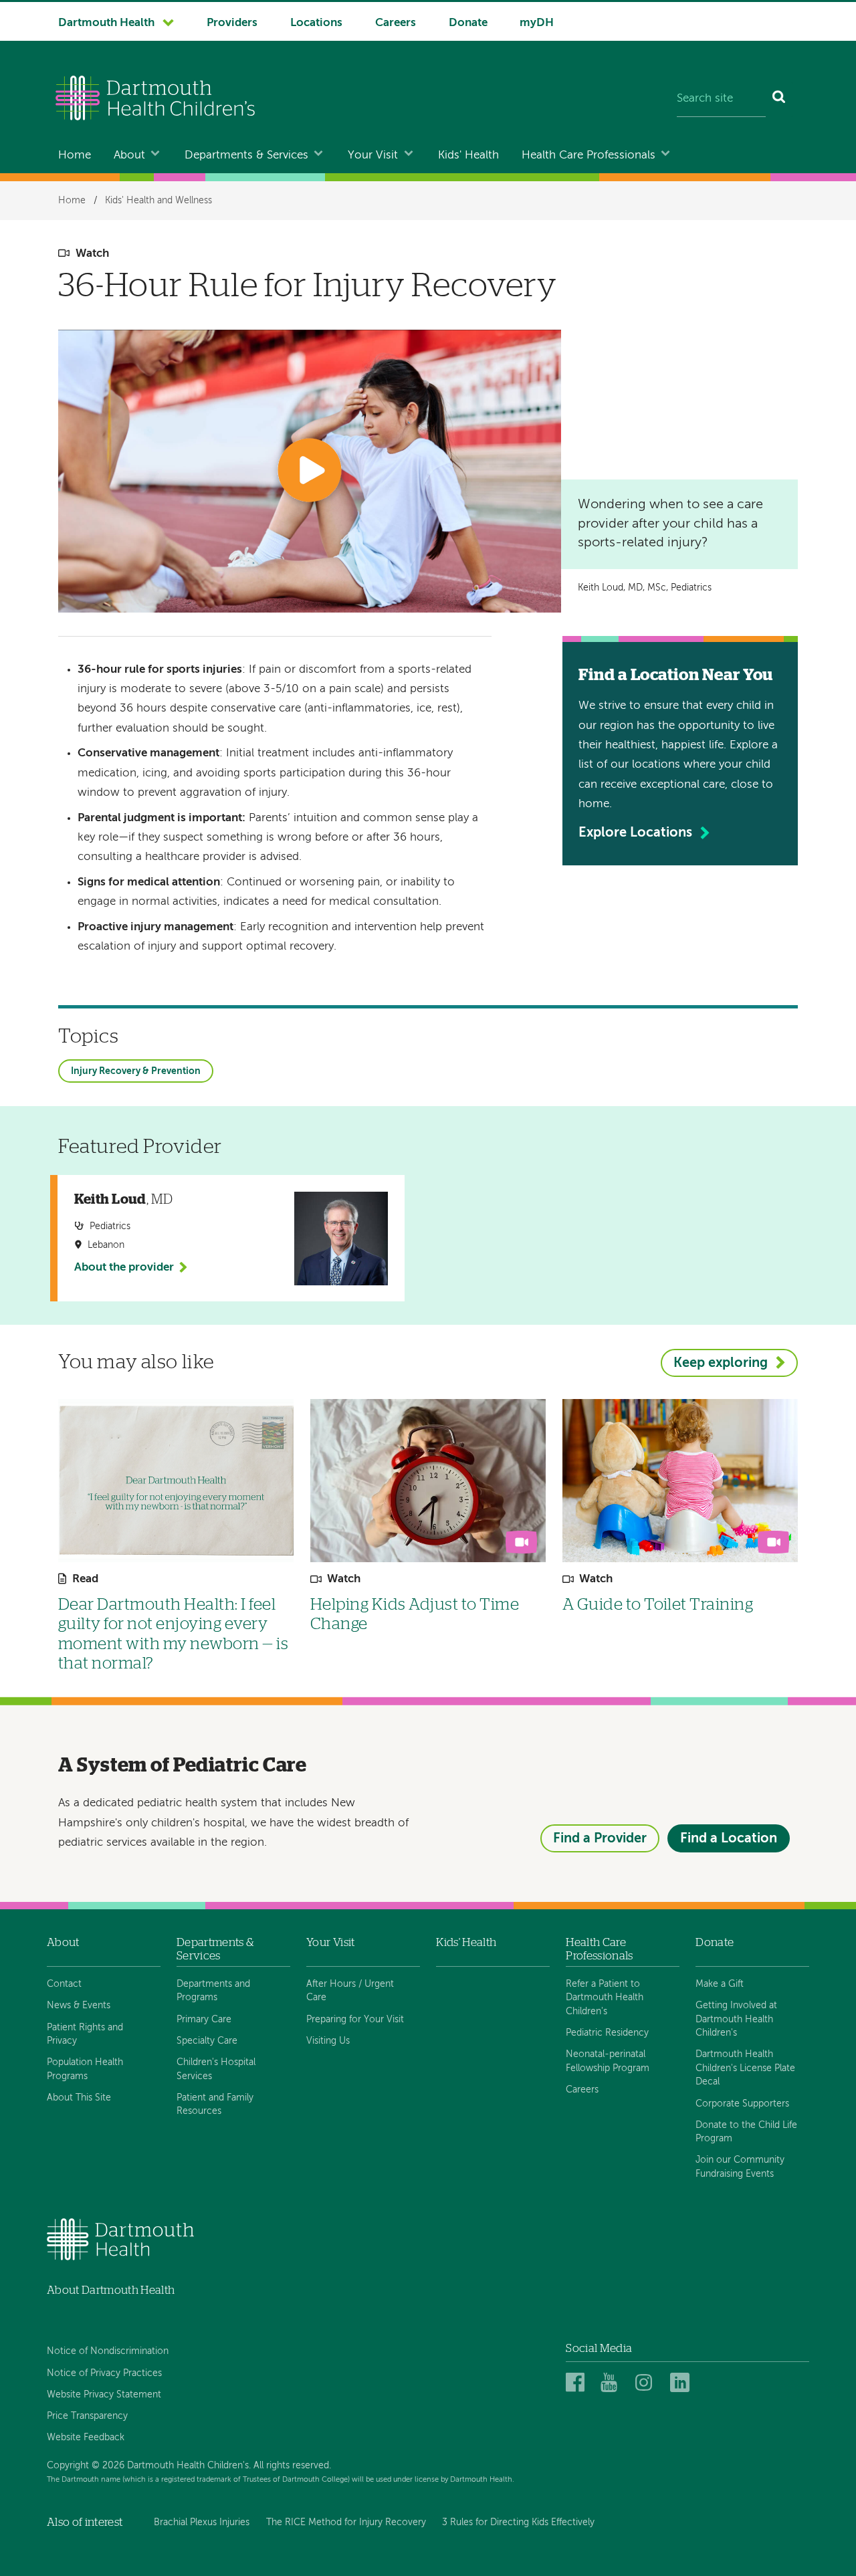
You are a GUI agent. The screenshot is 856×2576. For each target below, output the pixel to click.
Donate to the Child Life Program (746, 2132)
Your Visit (373, 155)
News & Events (79, 2006)
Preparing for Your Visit (355, 2020)
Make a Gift (720, 1984)
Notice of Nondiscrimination (108, 2351)
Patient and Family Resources (215, 2105)
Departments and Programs (213, 1991)
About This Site (79, 2098)
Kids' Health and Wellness (158, 201)
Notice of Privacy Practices (104, 2373)
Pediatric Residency (607, 2033)
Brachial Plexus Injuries (202, 2523)
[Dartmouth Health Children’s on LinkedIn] (682, 2383)
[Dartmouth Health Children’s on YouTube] (612, 2383)
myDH (537, 23)
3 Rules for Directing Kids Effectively (518, 2523)
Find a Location (729, 1839)
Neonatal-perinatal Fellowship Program (608, 2061)
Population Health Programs (85, 2069)
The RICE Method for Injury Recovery (346, 2523)
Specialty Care (207, 2041)
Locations (316, 23)
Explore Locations (635, 833)
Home (75, 155)
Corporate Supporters (742, 2104)
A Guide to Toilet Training (658, 1605)
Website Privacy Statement (104, 2395)
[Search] (779, 100)
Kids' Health (468, 155)
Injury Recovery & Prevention (136, 1071)
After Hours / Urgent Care (350, 1991)
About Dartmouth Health (111, 2290)
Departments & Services (246, 155)
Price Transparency (87, 2416)
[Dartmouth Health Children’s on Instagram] (647, 2383)
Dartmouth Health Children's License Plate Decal (745, 2068)
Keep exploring (721, 1363)
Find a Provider (600, 1839)
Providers (232, 23)
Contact (64, 1984)
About (129, 155)
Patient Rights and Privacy (85, 2034)
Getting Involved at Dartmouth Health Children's (736, 2019)
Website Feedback (86, 2438)
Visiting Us (328, 2041)
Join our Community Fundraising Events (740, 2167)
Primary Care (204, 2020)
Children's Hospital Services (216, 2069)
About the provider (124, 1268)
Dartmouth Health (106, 23)
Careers (396, 23)
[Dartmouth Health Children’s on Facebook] (577, 2383)
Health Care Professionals (588, 155)
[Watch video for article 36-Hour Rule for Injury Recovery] (310, 471)
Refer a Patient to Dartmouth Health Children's (605, 1998)
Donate (468, 23)
